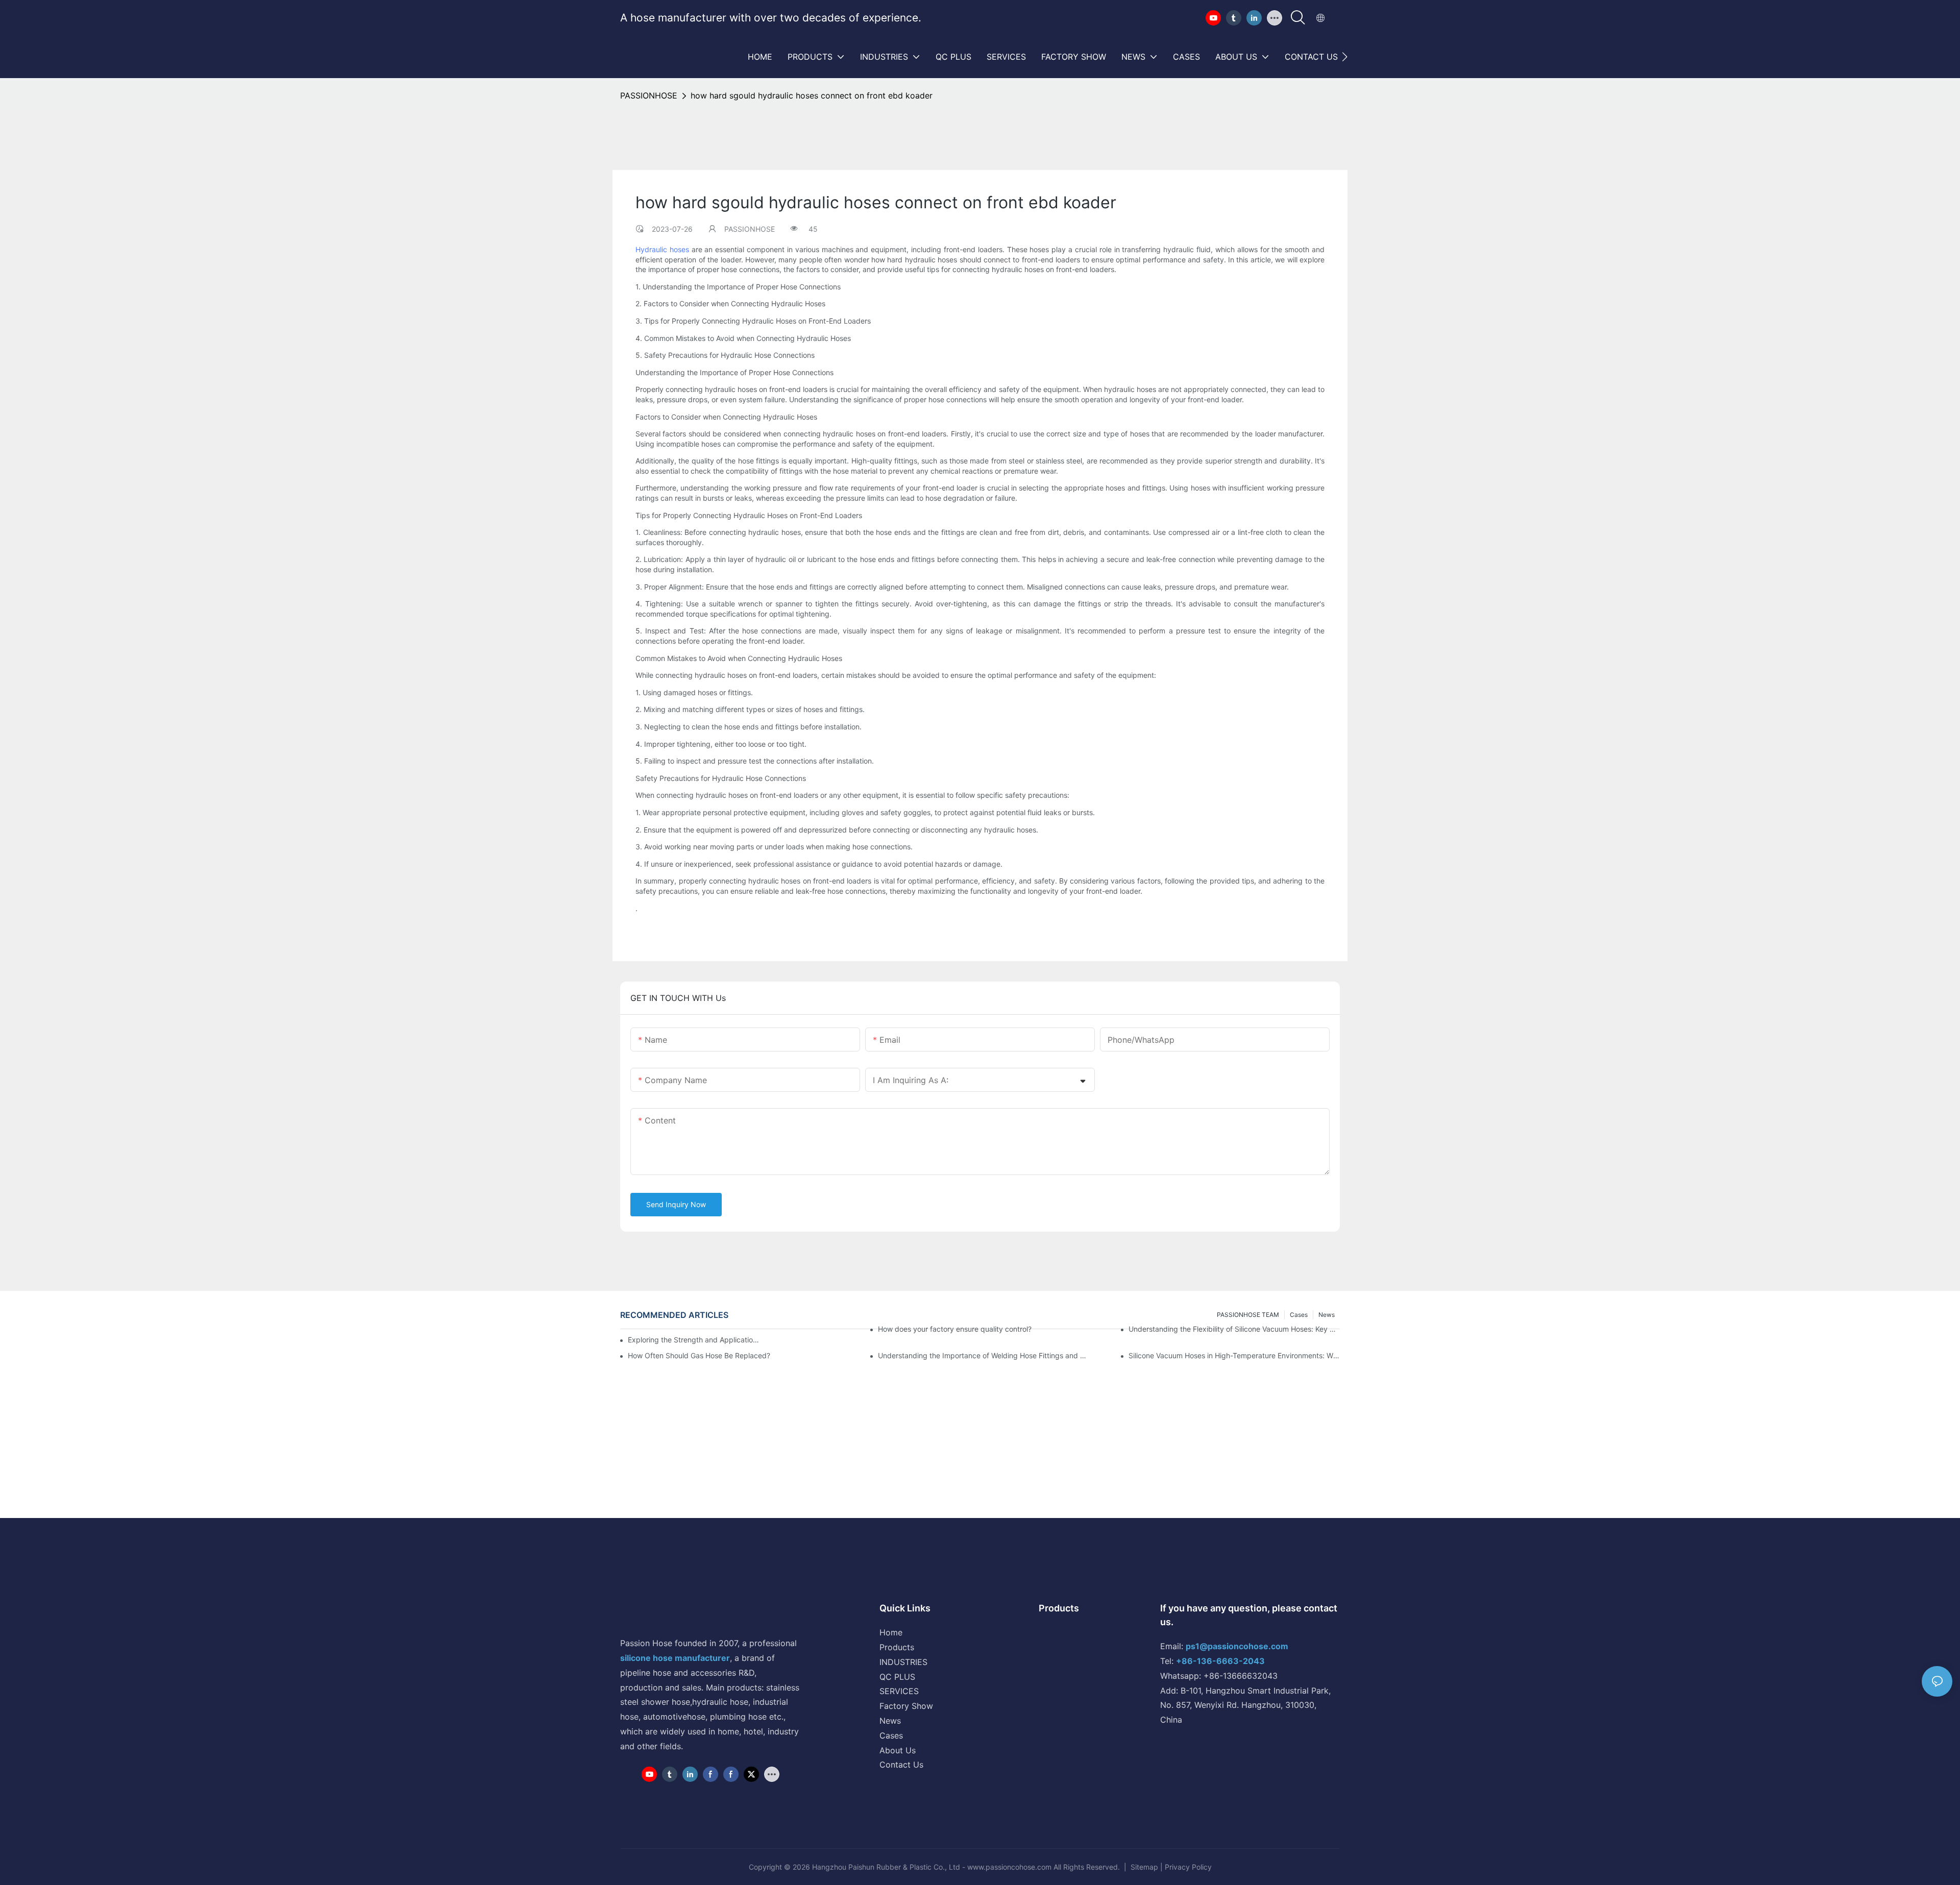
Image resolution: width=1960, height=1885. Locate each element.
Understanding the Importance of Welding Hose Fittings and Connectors (984, 1355)
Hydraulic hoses (662, 249)
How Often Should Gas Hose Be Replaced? (699, 1355)
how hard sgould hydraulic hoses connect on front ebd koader (812, 95)
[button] (1345, 57)
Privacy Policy (1188, 1867)
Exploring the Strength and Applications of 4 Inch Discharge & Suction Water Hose (694, 1340)
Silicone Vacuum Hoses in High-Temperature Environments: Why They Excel (1234, 1355)
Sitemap (1144, 1867)
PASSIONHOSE (649, 95)
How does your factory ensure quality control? (955, 1329)
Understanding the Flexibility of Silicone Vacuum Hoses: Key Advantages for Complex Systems (1234, 1329)
